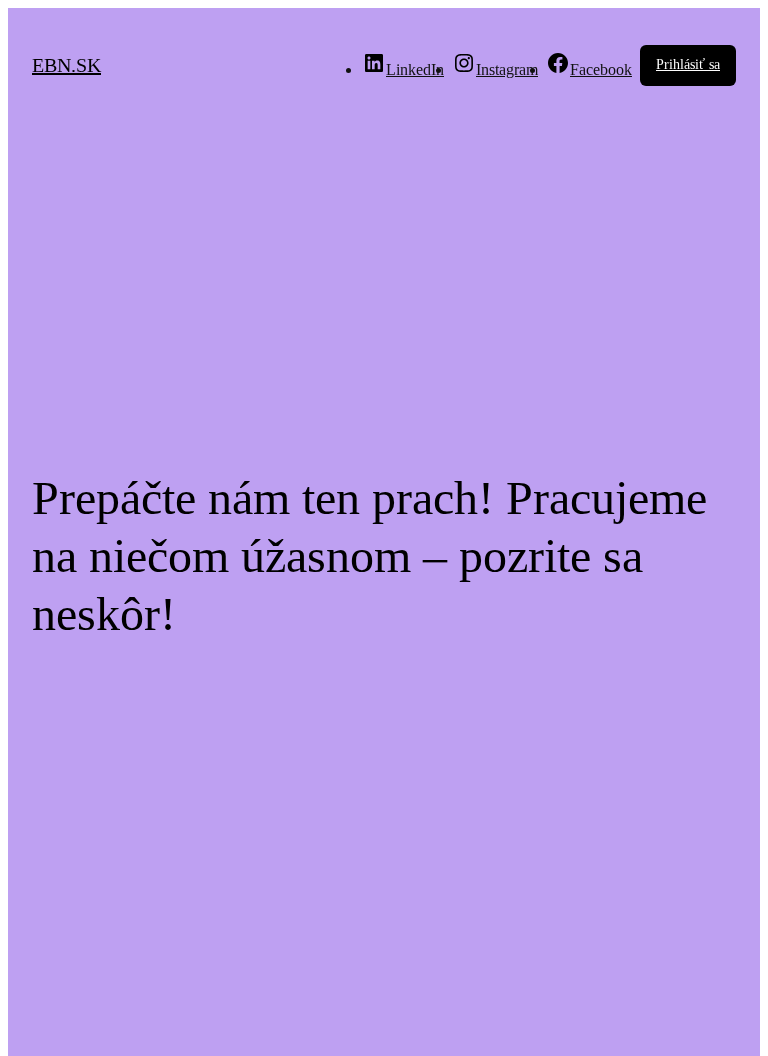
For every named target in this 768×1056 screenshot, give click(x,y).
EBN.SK (66, 65)
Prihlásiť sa (688, 64)
